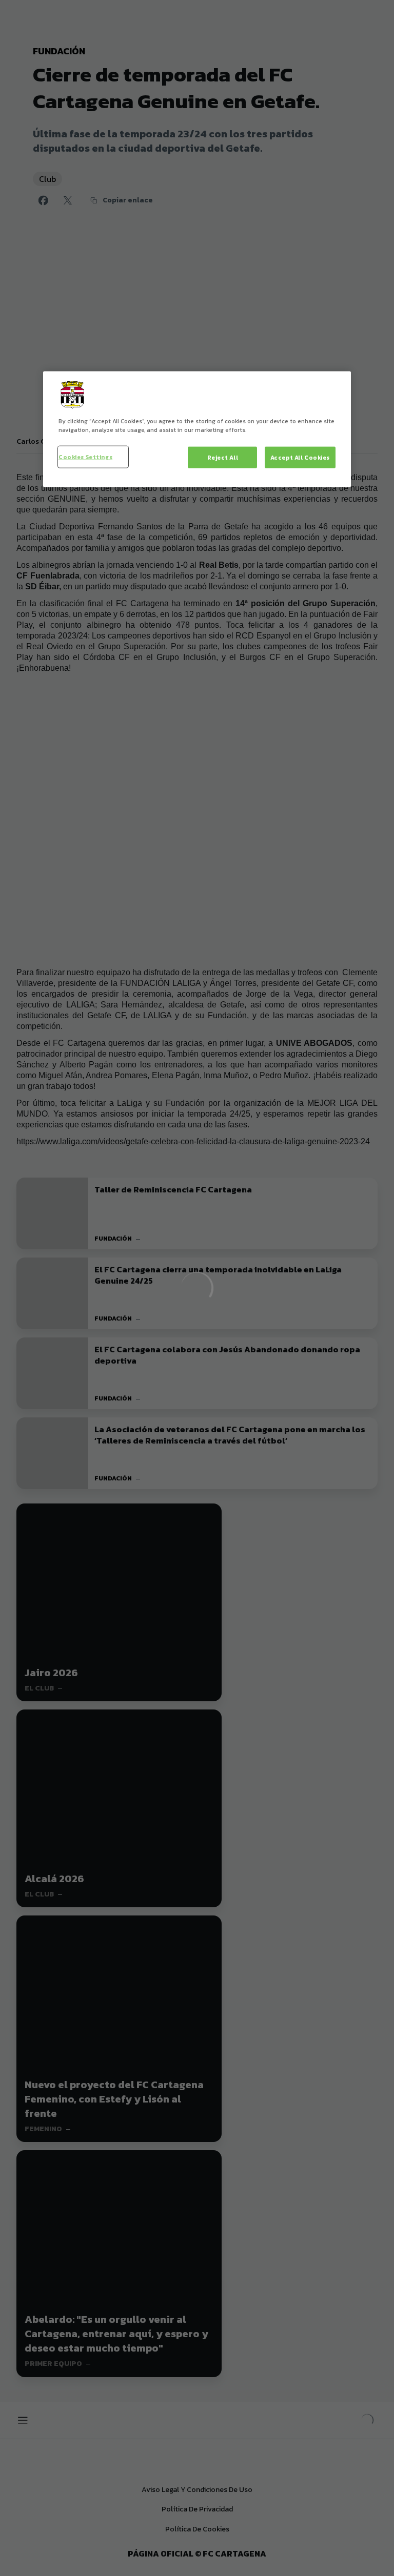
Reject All (223, 457)
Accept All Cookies (300, 457)
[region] (197, 429)
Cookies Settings (85, 457)
